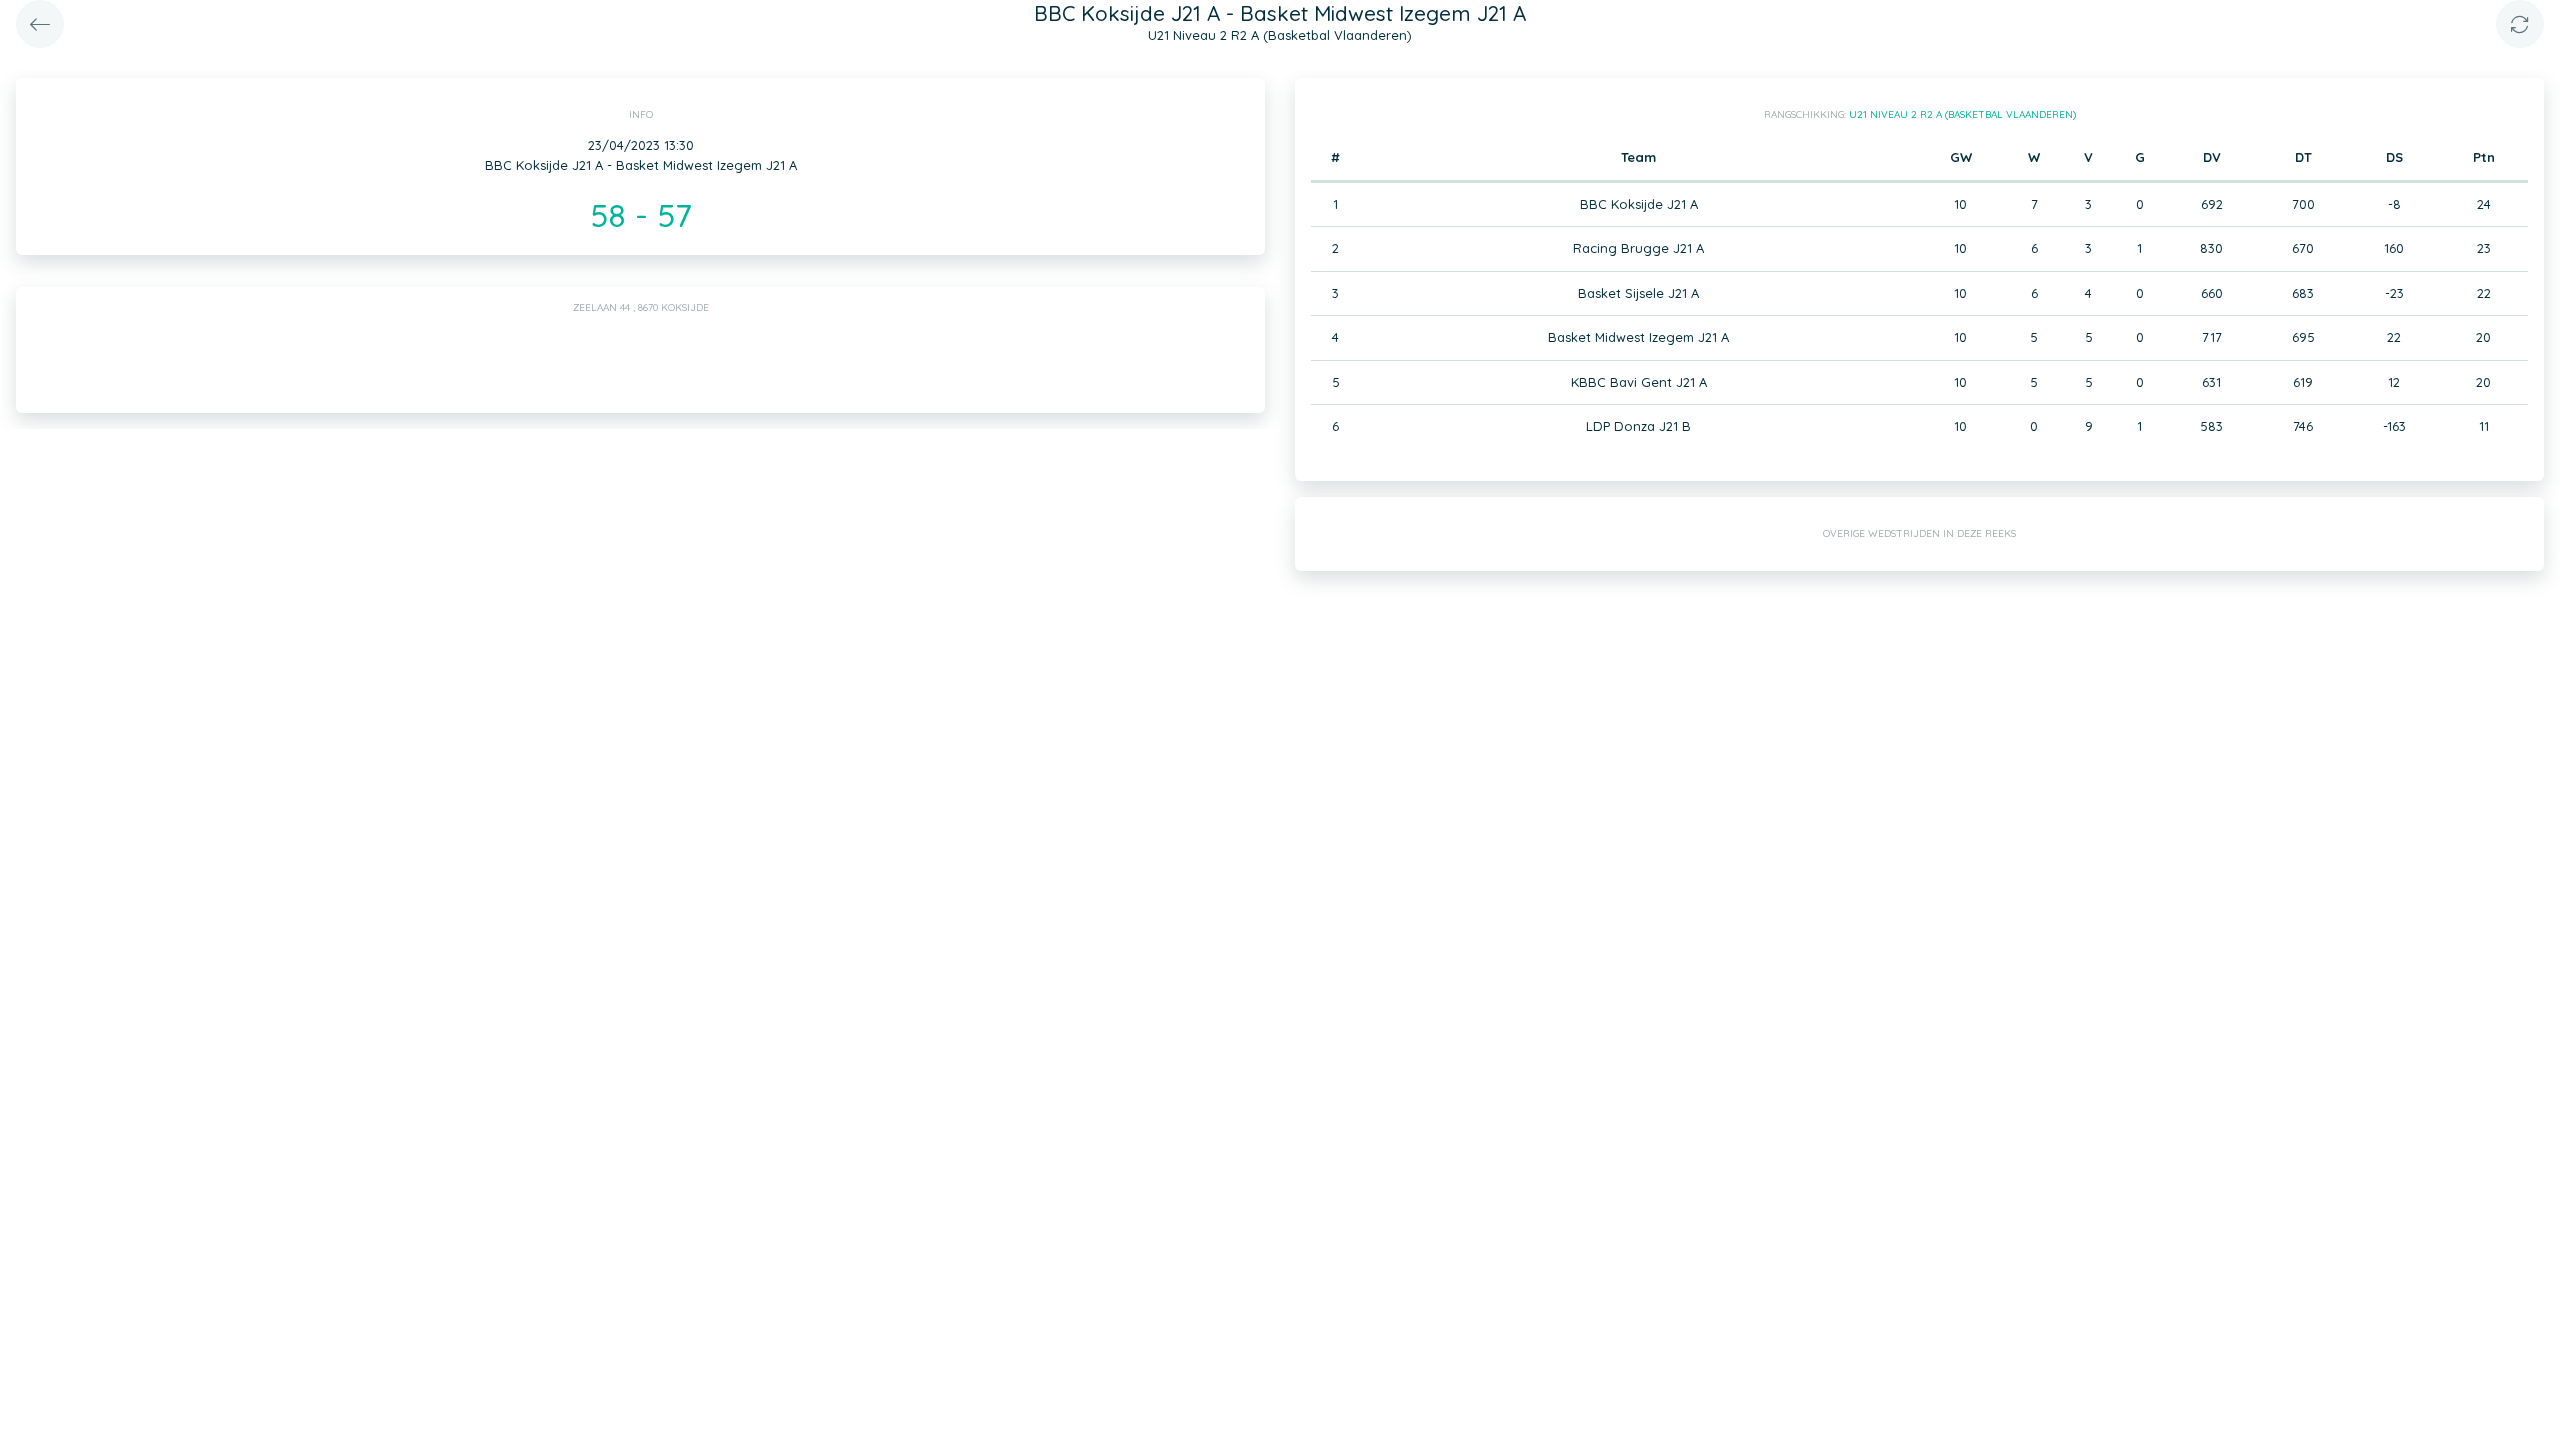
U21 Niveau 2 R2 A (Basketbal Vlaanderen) (1962, 114)
